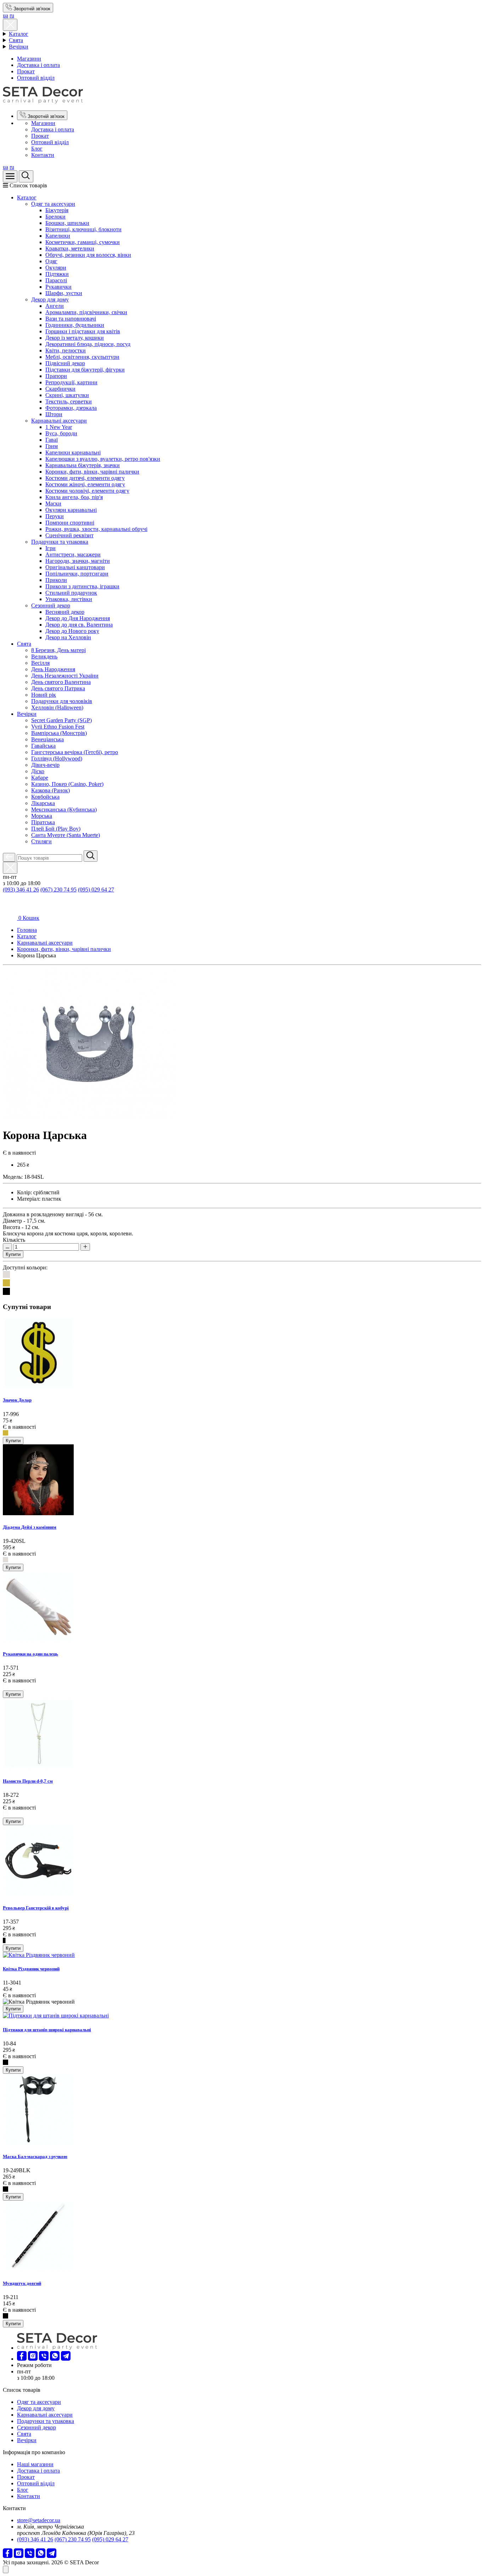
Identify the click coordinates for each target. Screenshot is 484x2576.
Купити (13, 1254)
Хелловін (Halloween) (57, 707)
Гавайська (43, 746)
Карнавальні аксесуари (59, 421)
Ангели (55, 306)
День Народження (53, 669)
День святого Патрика (58, 688)
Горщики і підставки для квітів (83, 331)
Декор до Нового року (72, 631)
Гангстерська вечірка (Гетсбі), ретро (75, 752)
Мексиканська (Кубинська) (64, 809)
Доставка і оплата (38, 65)
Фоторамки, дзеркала (71, 408)
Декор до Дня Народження (78, 618)
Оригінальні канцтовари (75, 567)
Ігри (50, 548)
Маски (53, 503)
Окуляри (56, 268)
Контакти (43, 155)
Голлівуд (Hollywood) (57, 758)
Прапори (56, 376)
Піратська (43, 822)
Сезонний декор (51, 605)
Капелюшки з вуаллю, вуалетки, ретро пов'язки (103, 459)
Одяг (51, 261)
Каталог (19, 34)
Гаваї (52, 440)
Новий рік (44, 695)
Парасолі (56, 280)
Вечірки (19, 47)
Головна (27, 930)
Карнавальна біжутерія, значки (83, 465)
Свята (16, 40)
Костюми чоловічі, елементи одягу (87, 491)
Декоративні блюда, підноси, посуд (88, 344)
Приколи (56, 580)
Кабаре (40, 778)
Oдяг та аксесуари (53, 204)
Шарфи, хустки (64, 293)
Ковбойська (45, 797)
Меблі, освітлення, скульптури (82, 357)
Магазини (29, 59)
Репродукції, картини (71, 382)
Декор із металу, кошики (75, 338)
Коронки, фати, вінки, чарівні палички (92, 472)
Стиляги (41, 841)
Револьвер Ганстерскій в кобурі (36, 1908)
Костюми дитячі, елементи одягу (85, 478)
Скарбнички (60, 389)
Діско (38, 771)
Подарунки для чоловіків (62, 701)
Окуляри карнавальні (71, 510)
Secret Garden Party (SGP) (61, 720)
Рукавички (58, 287)
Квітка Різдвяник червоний (31, 1969)
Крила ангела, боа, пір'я (74, 497)
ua (5, 15)
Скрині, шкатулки (67, 395)
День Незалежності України (65, 676)
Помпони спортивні (70, 523)
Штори (54, 414)
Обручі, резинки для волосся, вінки (88, 255)
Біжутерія (57, 210)
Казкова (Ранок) (50, 790)
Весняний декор (65, 612)
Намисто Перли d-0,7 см (28, 1781)
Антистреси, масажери (73, 554)
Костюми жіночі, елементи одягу (85, 484)
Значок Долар (17, 1400)
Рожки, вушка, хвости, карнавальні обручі (96, 529)
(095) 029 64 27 (96, 890)
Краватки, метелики (70, 248)
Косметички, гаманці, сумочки (83, 242)
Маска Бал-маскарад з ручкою (35, 2156)
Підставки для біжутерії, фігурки (85, 370)
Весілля (40, 663)
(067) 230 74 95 (58, 890)
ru (12, 15)
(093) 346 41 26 (21, 890)
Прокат (26, 71)
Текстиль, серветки (69, 401)
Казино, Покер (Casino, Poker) (67, 784)
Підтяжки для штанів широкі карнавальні (47, 2030)
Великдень (44, 656)
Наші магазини (35, 2464)
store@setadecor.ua (39, 2520)
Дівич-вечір (45, 765)
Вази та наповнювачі (71, 319)
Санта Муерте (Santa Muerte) (66, 835)
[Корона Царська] (89, 1118)
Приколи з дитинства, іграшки (82, 586)
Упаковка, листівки (69, 599)
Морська (42, 816)
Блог (37, 149)
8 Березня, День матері (58, 650)
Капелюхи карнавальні (73, 452)
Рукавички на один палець (30, 1654)
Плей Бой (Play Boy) (56, 829)
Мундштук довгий (22, 2283)
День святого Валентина (61, 682)
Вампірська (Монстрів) (59, 733)
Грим (52, 446)
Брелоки (55, 217)
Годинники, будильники (75, 325)
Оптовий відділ (36, 78)
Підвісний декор (65, 363)
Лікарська (43, 803)
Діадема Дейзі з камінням (30, 1527)
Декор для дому (50, 299)
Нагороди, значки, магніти (78, 561)
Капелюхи (58, 236)
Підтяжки (57, 274)
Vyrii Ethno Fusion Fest (58, 727)
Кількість (14, 1240)
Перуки (55, 516)
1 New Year (59, 427)
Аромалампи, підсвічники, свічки (86, 312)
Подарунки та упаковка (60, 542)
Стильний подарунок (71, 593)
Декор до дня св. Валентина (79, 625)
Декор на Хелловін (68, 637)
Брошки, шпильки (67, 223)
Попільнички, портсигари (77, 574)
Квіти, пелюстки (66, 350)
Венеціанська (47, 739)
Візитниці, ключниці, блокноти (83, 229)
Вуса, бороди (61, 433)
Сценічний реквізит (69, 535)
